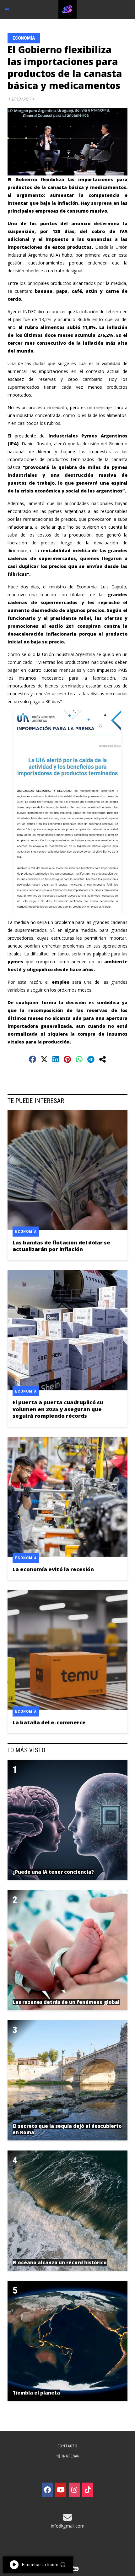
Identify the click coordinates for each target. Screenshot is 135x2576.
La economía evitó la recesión (53, 1569)
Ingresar (70, 2456)
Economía (24, 38)
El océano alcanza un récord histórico (60, 2262)
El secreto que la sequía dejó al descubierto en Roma (67, 2129)
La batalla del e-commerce (49, 1722)
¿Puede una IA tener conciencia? (53, 1872)
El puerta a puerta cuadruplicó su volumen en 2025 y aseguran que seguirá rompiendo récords (58, 1409)
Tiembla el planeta (36, 2393)
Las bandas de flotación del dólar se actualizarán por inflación (61, 1246)
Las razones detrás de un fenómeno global (66, 2002)
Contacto (67, 2446)
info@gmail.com (68, 2526)
